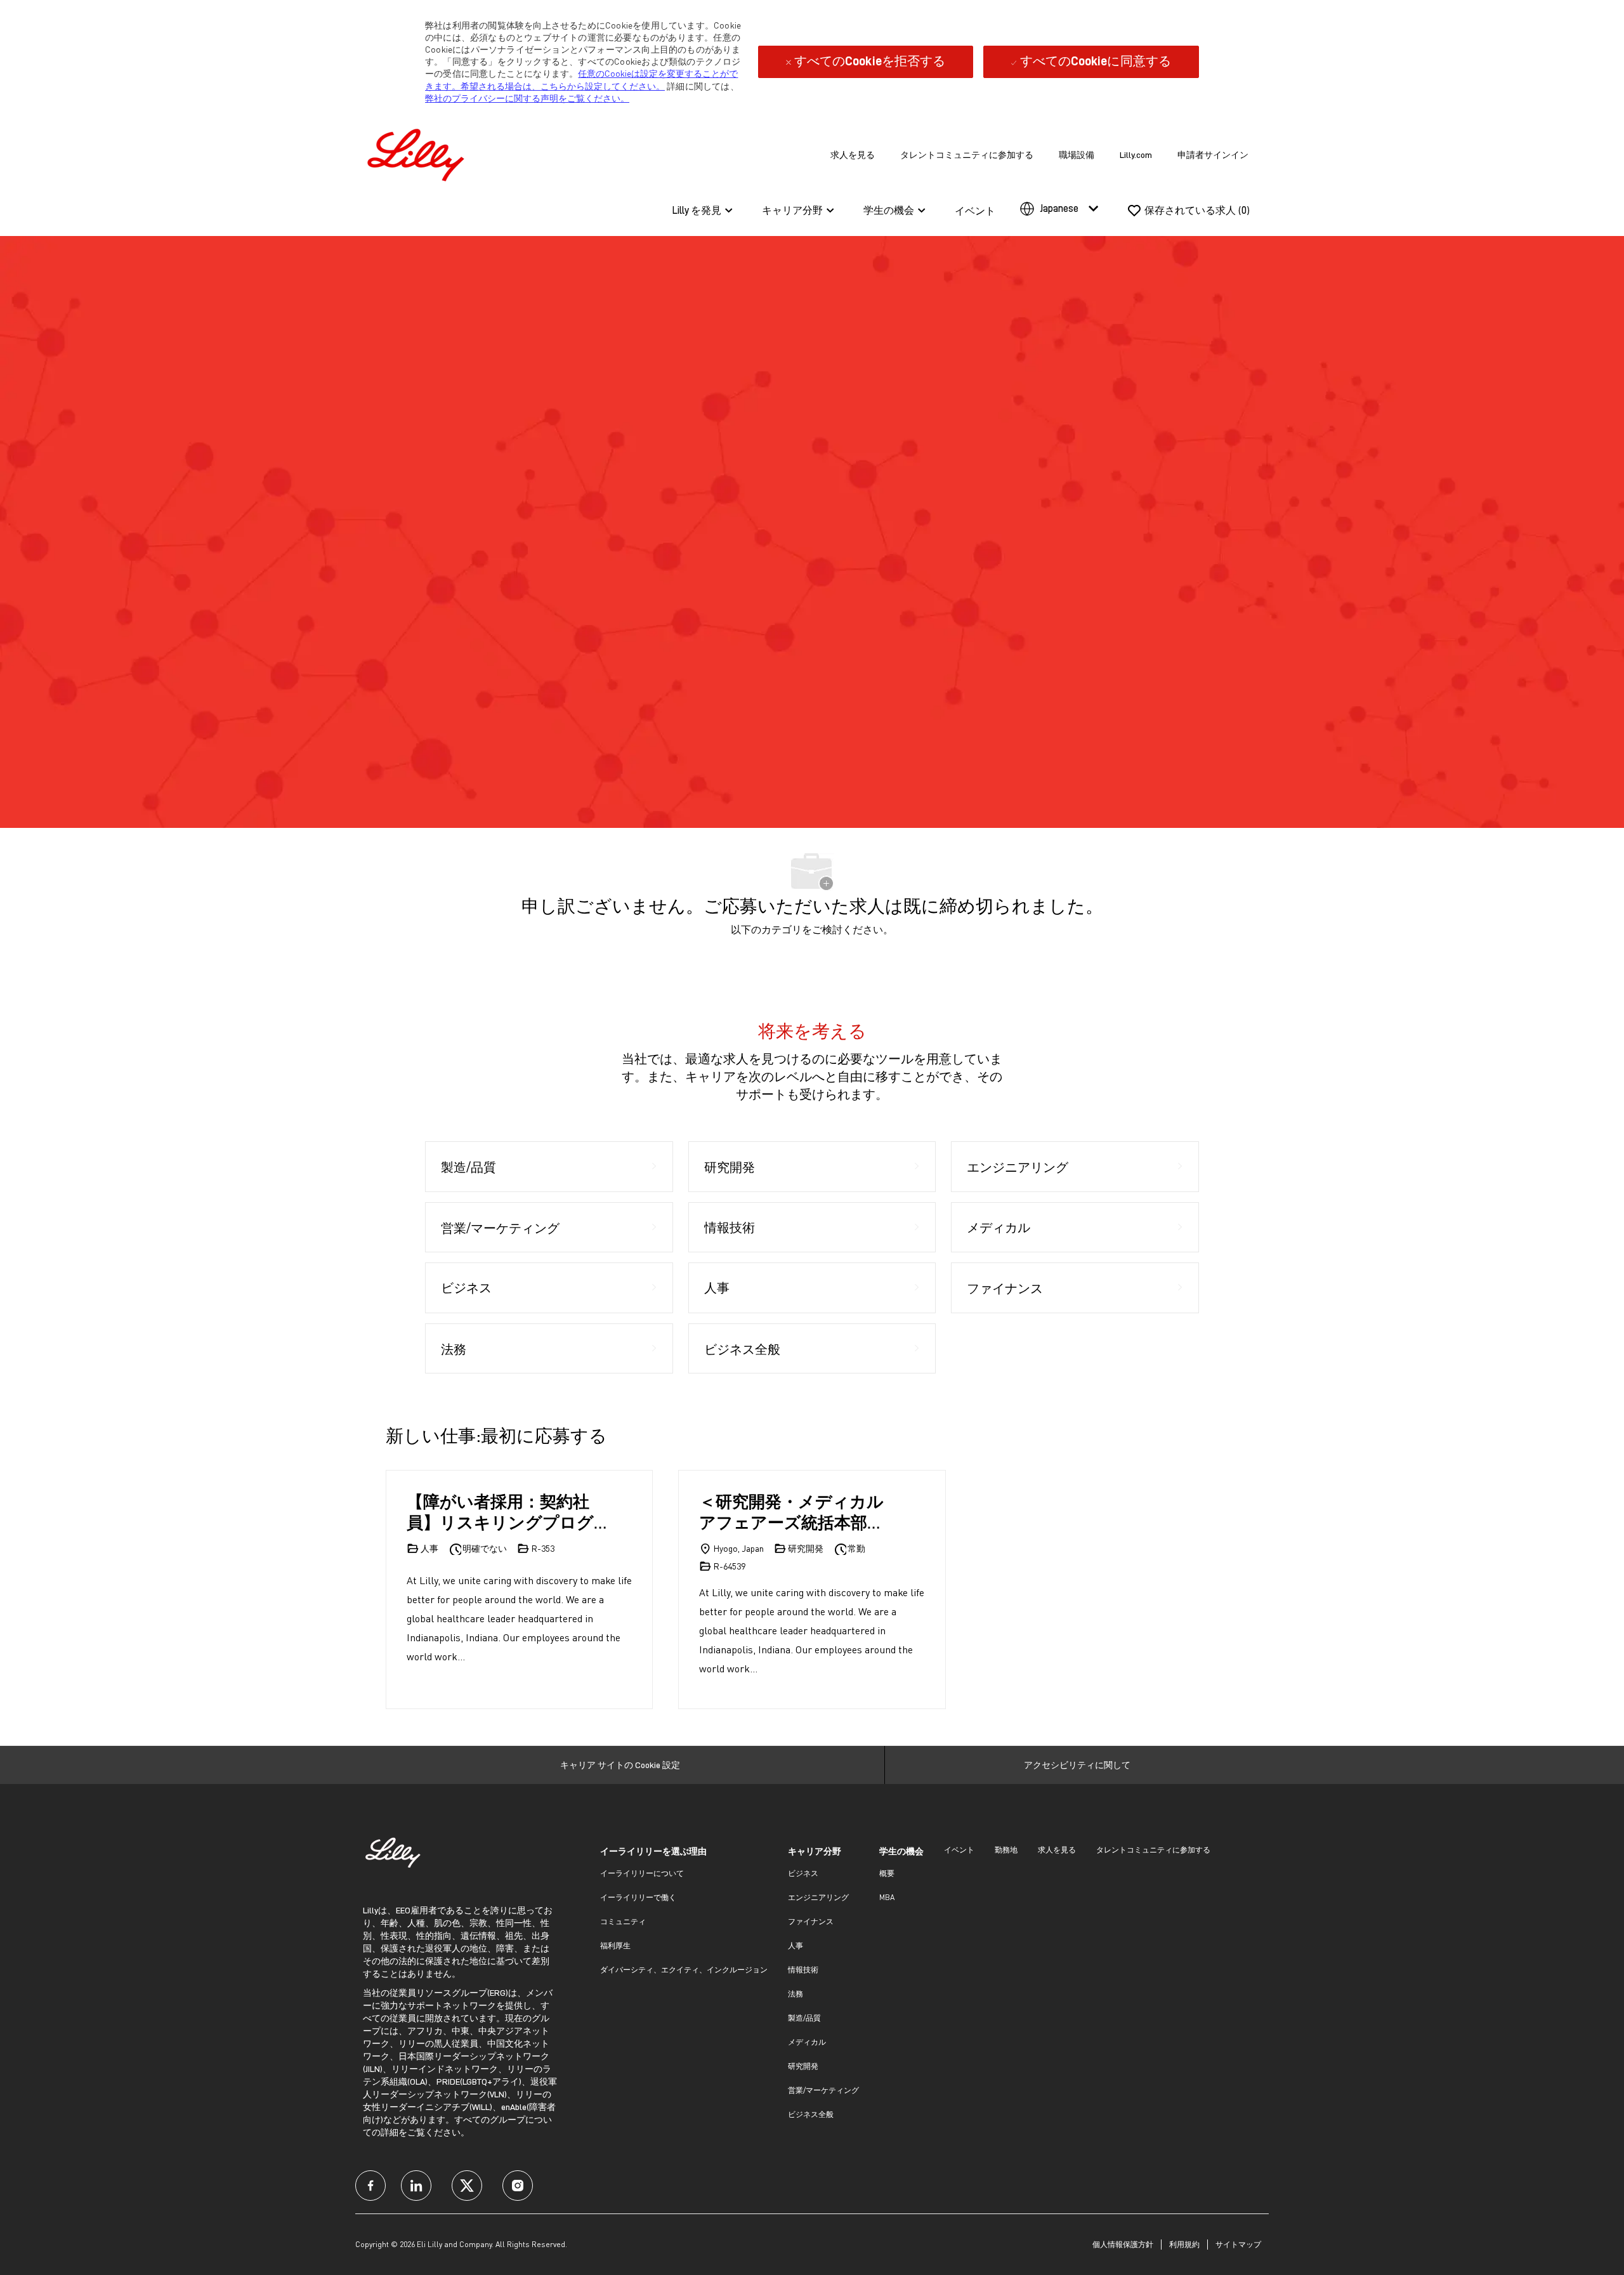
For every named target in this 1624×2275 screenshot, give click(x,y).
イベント (975, 211)
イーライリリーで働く (638, 1897)
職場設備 (1077, 155)
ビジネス (803, 1873)
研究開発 (803, 2066)
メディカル (807, 2042)
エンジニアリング (818, 1897)
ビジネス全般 (811, 2114)
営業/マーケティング (823, 2090)
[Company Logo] (419, 153)
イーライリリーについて (642, 1873)
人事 (796, 1945)
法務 (796, 1994)
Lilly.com (1136, 155)
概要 (887, 1873)
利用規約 (1184, 2244)
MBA (887, 1897)
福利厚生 (615, 1945)
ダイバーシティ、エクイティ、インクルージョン (684, 1970)
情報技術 (803, 1970)
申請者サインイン (1213, 155)
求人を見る (853, 155)
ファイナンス (811, 1921)
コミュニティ (623, 1921)
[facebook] (370, 2186)
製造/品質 (804, 2018)
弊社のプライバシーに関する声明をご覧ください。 (527, 98)
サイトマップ (1238, 2244)
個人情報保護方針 (1123, 2244)
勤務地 (1006, 1850)
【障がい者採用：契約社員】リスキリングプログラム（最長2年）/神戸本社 (505, 1511)
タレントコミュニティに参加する (967, 155)
